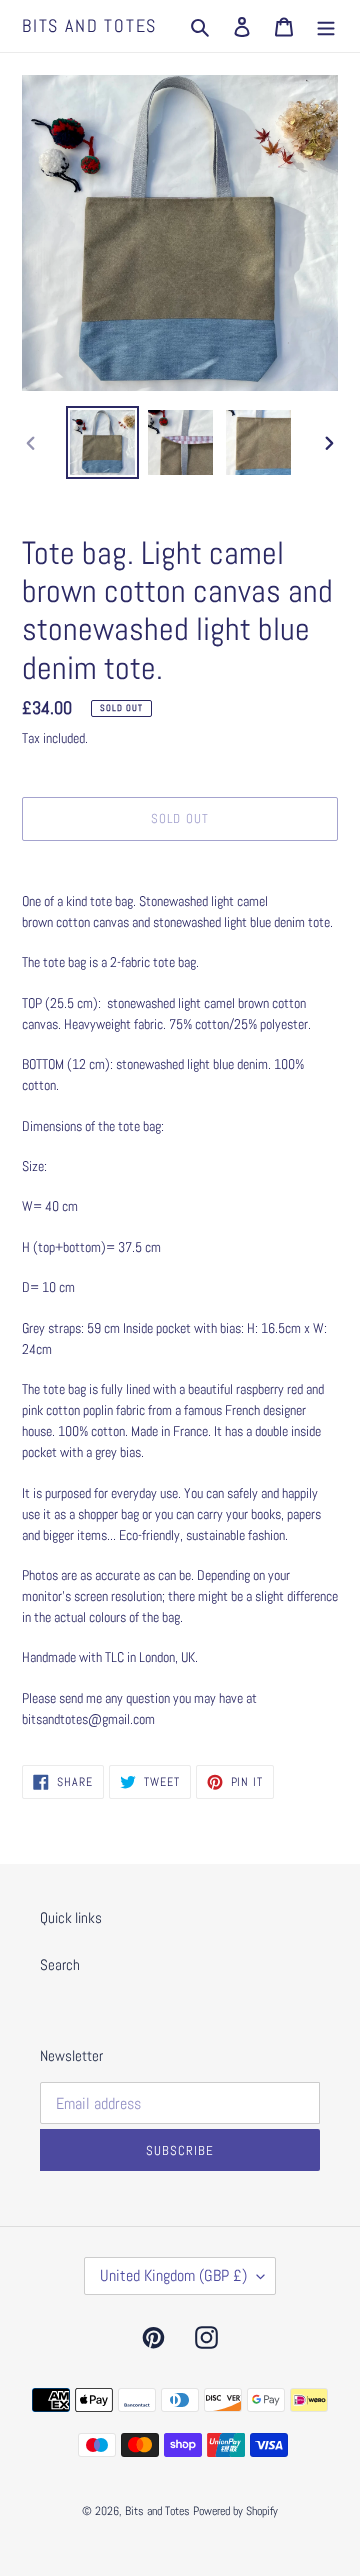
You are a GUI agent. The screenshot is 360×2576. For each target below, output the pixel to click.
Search (60, 1964)
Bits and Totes (89, 26)
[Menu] (326, 26)
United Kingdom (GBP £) (173, 2275)
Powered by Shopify (235, 2511)
